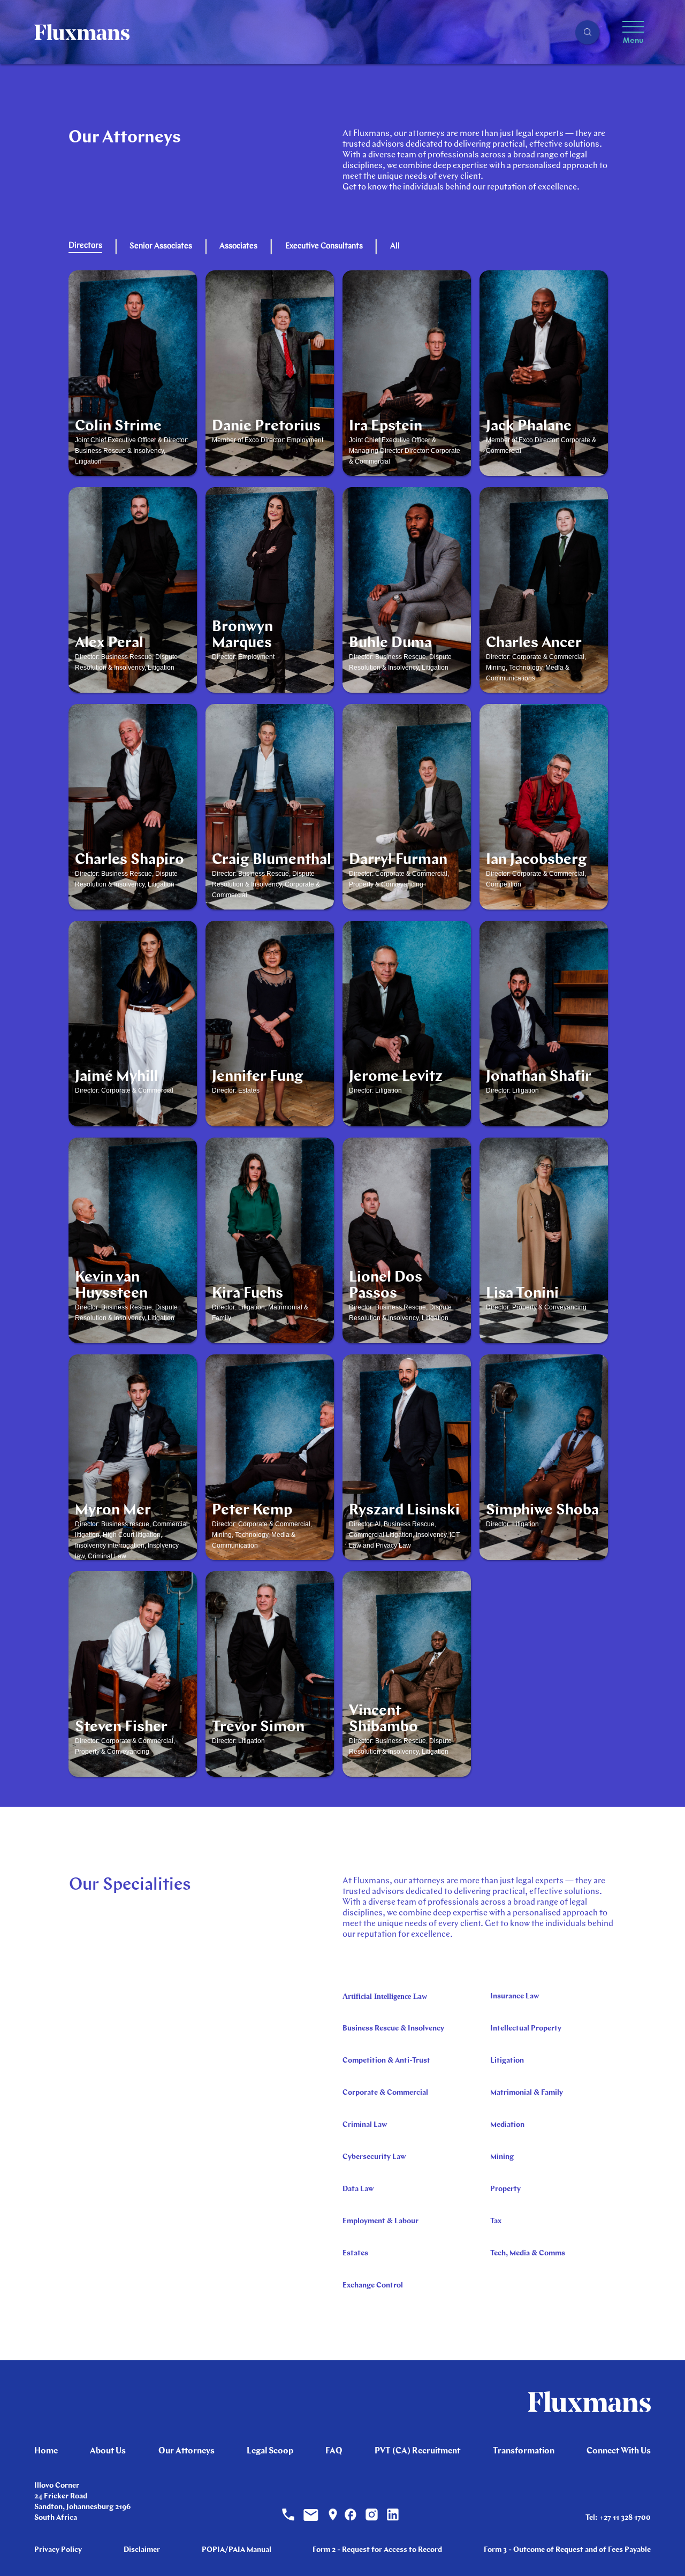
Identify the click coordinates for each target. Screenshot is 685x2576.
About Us (108, 2451)
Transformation (524, 2451)
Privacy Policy (58, 2550)
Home (46, 2451)
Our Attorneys (187, 2451)
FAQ (334, 2451)
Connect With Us (619, 2451)
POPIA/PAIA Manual (237, 2550)
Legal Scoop (270, 2451)
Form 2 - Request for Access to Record (377, 2550)
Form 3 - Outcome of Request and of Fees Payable (567, 2550)
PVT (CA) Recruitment (417, 2451)
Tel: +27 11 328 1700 (618, 2518)
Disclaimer (142, 2550)
